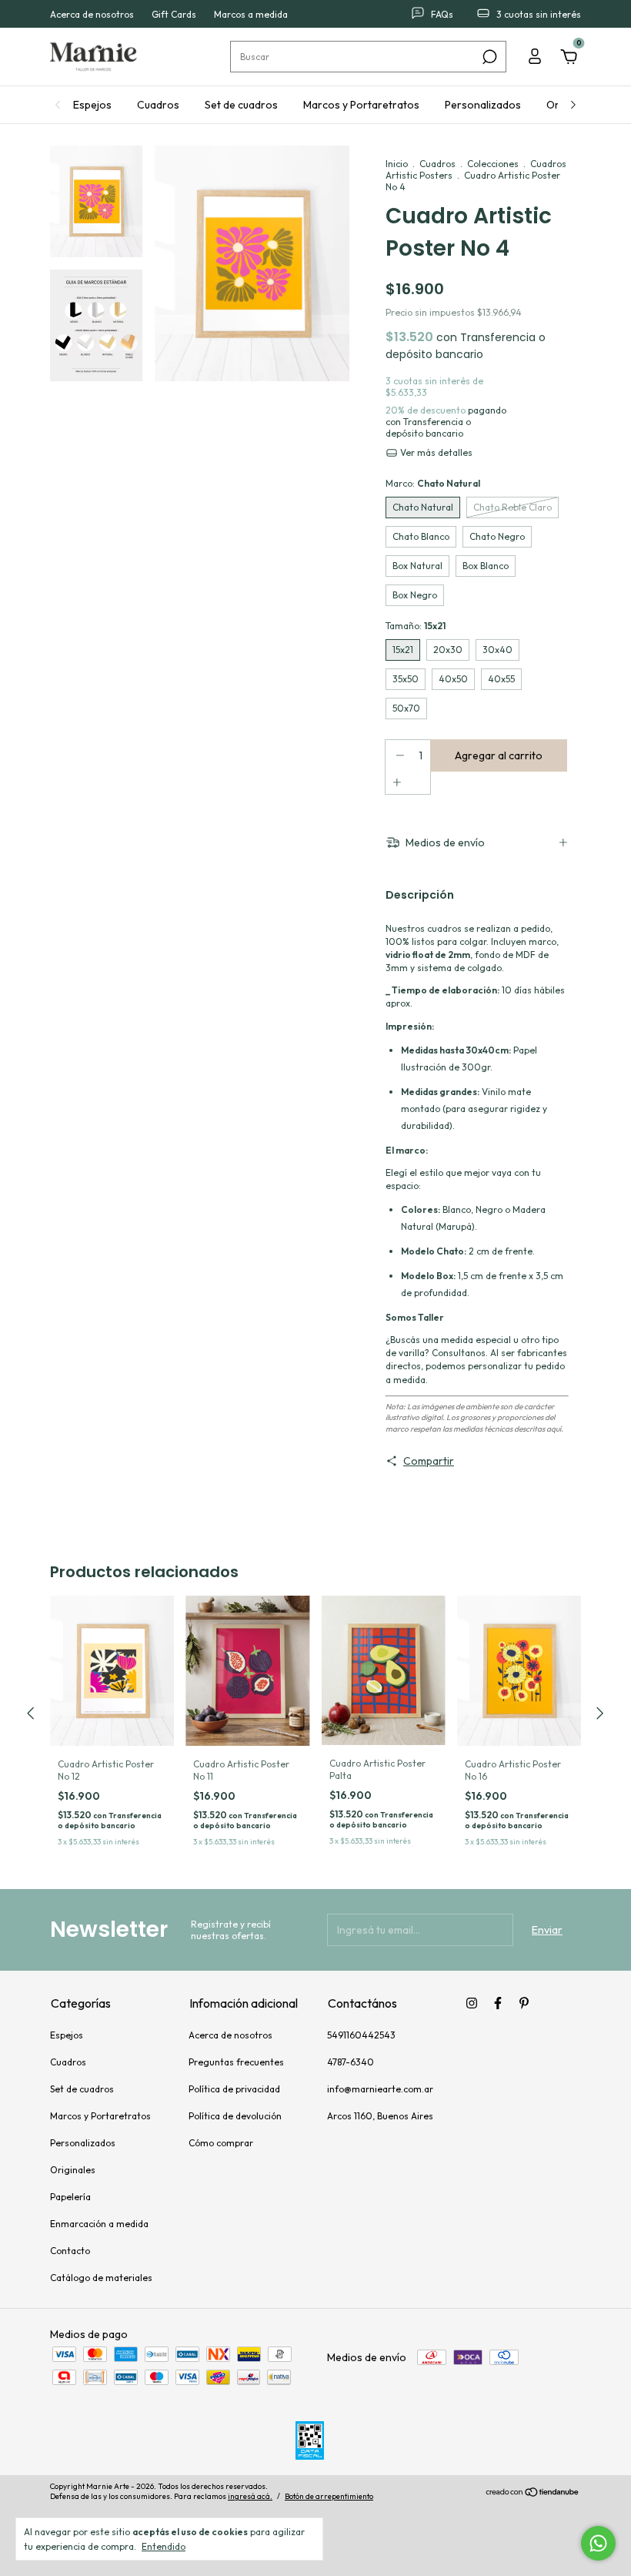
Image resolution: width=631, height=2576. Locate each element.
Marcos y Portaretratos (361, 105)
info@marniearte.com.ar (380, 2089)
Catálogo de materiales (101, 2278)
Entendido (164, 2546)
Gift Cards (174, 14)
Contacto (70, 2251)
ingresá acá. (250, 2496)
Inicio (397, 164)
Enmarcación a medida (99, 2224)
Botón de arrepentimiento (329, 2496)
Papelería (70, 2197)
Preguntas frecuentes (236, 2062)
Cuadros (158, 105)
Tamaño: (416, 626)
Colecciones (493, 164)
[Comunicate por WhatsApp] (598, 2543)
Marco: (433, 483)
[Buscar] (488, 57)
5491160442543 (361, 2035)
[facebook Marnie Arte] (498, 2003)
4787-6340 (351, 2062)
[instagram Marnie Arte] (472, 2003)
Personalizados (483, 105)
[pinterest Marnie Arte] (524, 2003)
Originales (73, 2170)
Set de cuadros (241, 105)
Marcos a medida (251, 14)
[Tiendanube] (533, 2493)
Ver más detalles (435, 452)
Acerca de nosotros (92, 14)
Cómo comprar (221, 2143)
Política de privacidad (234, 2089)
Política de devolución (235, 2116)
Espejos (92, 105)
